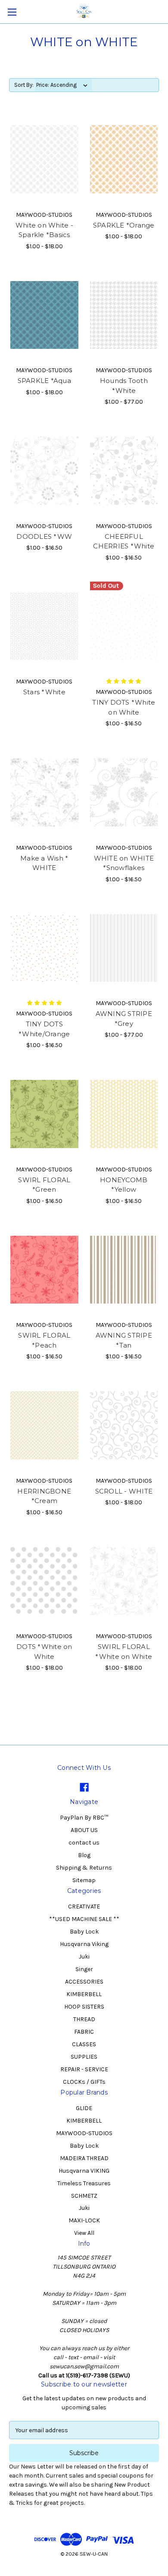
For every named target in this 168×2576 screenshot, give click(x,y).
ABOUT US (84, 1830)
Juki (84, 1957)
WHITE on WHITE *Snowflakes (124, 863)
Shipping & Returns (84, 1868)
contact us (84, 1843)
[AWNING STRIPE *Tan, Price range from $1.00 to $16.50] (124, 1270)
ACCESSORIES (84, 1982)
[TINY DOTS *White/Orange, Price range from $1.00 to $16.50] (44, 948)
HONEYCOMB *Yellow (124, 1185)
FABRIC (84, 2032)
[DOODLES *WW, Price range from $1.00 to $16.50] (44, 471)
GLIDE (84, 2108)
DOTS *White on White (44, 1652)
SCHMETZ (84, 2196)
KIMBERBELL (84, 1994)
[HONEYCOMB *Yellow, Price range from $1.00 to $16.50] (124, 1114)
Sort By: (24, 85)
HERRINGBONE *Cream (44, 1496)
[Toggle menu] (12, 12)
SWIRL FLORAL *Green (44, 1185)
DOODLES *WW (44, 536)
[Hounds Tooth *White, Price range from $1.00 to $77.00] (124, 315)
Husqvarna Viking (84, 1944)
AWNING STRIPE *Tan (124, 1340)
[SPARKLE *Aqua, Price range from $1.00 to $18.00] (44, 315)
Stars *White (44, 692)
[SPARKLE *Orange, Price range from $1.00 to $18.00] (124, 159)
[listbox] (64, 85)
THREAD (84, 2019)
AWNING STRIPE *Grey (124, 1019)
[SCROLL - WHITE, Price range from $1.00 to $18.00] (124, 1425)
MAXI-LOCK (84, 2220)
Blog (84, 1855)
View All (84, 2233)
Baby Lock (84, 1932)
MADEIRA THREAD (84, 2158)
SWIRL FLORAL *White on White (124, 1652)
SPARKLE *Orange (124, 225)
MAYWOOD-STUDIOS (84, 2133)
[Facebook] (84, 1787)
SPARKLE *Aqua (44, 381)
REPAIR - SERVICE (84, 2069)
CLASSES (84, 2044)
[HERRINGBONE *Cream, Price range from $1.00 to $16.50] (44, 1425)
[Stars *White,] (44, 627)
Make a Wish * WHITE (44, 863)
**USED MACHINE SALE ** (84, 1919)
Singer (84, 1969)
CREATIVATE (84, 1907)
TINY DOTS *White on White (124, 707)
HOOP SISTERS (84, 2007)
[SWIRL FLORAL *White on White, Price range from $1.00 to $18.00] (124, 1581)
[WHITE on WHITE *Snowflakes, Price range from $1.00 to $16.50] (124, 792)
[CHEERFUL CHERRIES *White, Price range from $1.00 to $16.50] (124, 471)
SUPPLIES (84, 2057)
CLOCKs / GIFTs (84, 2082)
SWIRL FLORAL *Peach (44, 1340)
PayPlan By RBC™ (84, 1818)
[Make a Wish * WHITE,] (44, 792)
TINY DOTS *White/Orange (44, 1029)
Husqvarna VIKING (84, 2171)
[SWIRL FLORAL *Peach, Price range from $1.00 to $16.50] (44, 1270)
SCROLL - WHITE (124, 1491)
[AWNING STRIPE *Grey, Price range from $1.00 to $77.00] (124, 948)
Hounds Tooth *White (124, 386)
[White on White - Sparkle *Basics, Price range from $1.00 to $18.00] (44, 159)
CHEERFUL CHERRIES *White (124, 541)
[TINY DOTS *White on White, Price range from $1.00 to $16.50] (124, 627)
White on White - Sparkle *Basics (44, 230)
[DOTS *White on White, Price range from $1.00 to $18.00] (44, 1581)
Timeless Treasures (84, 2183)
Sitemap (84, 1880)
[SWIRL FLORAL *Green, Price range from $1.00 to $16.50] (44, 1114)
